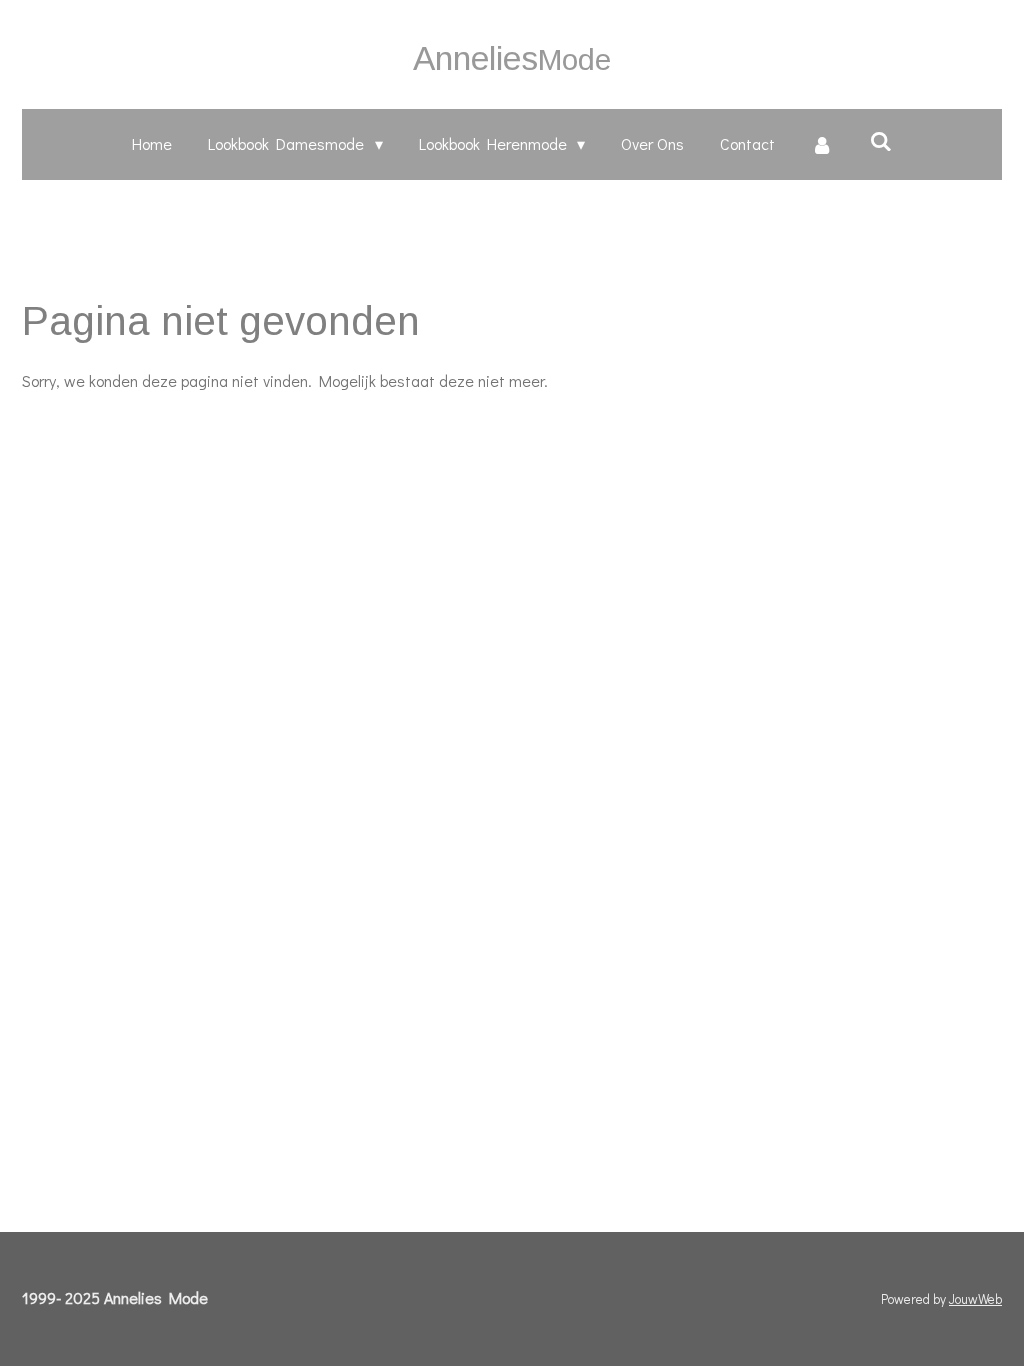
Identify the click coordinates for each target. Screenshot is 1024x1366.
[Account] (822, 144)
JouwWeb (975, 1299)
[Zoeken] (880, 140)
